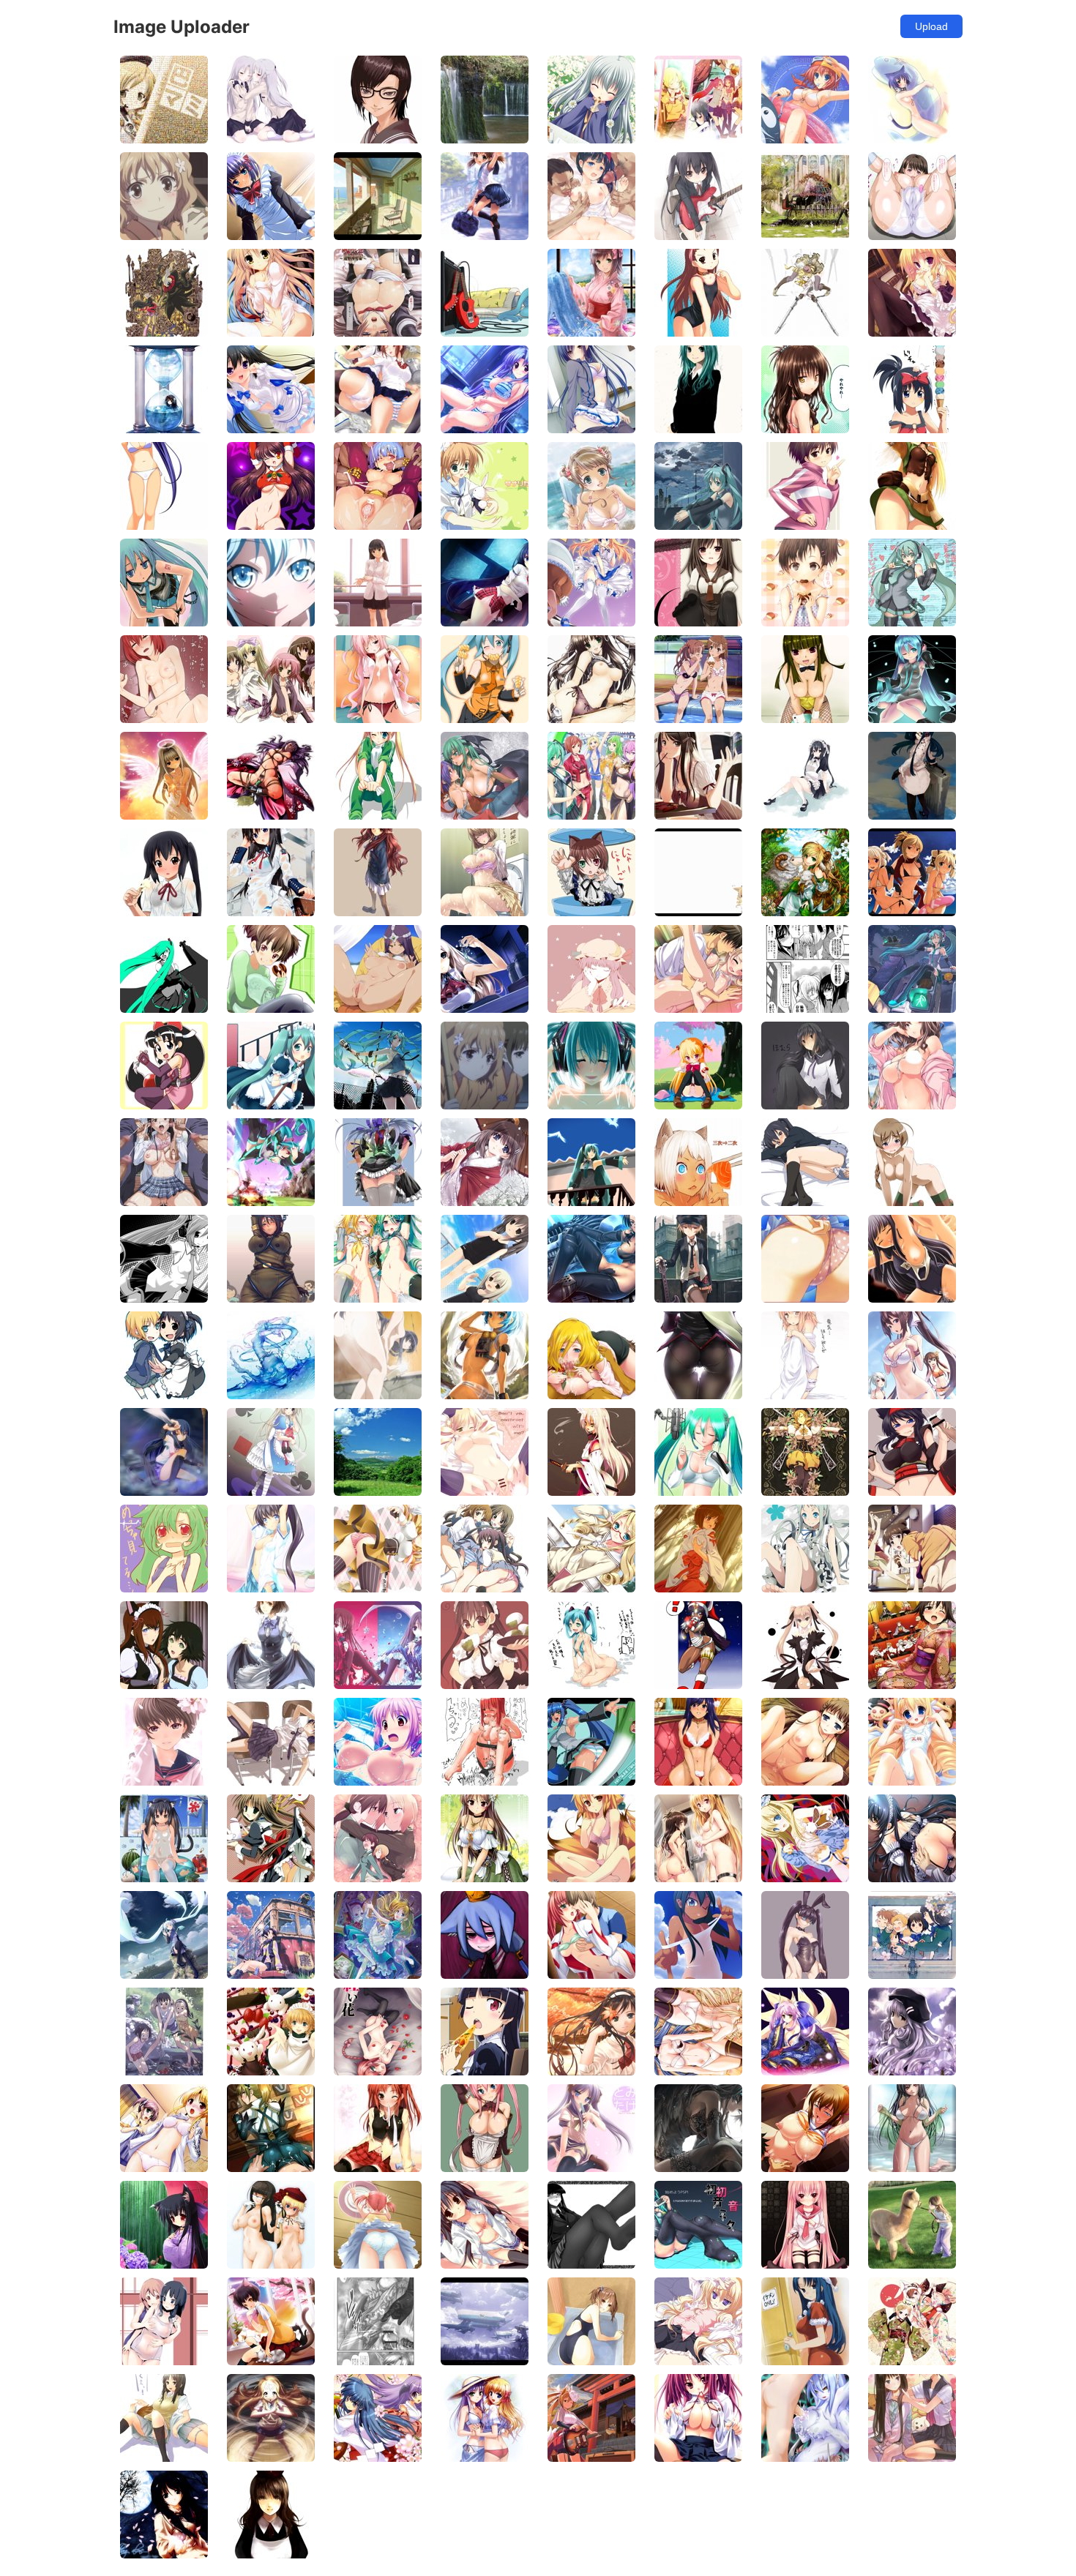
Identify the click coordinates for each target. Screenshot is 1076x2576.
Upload (931, 26)
